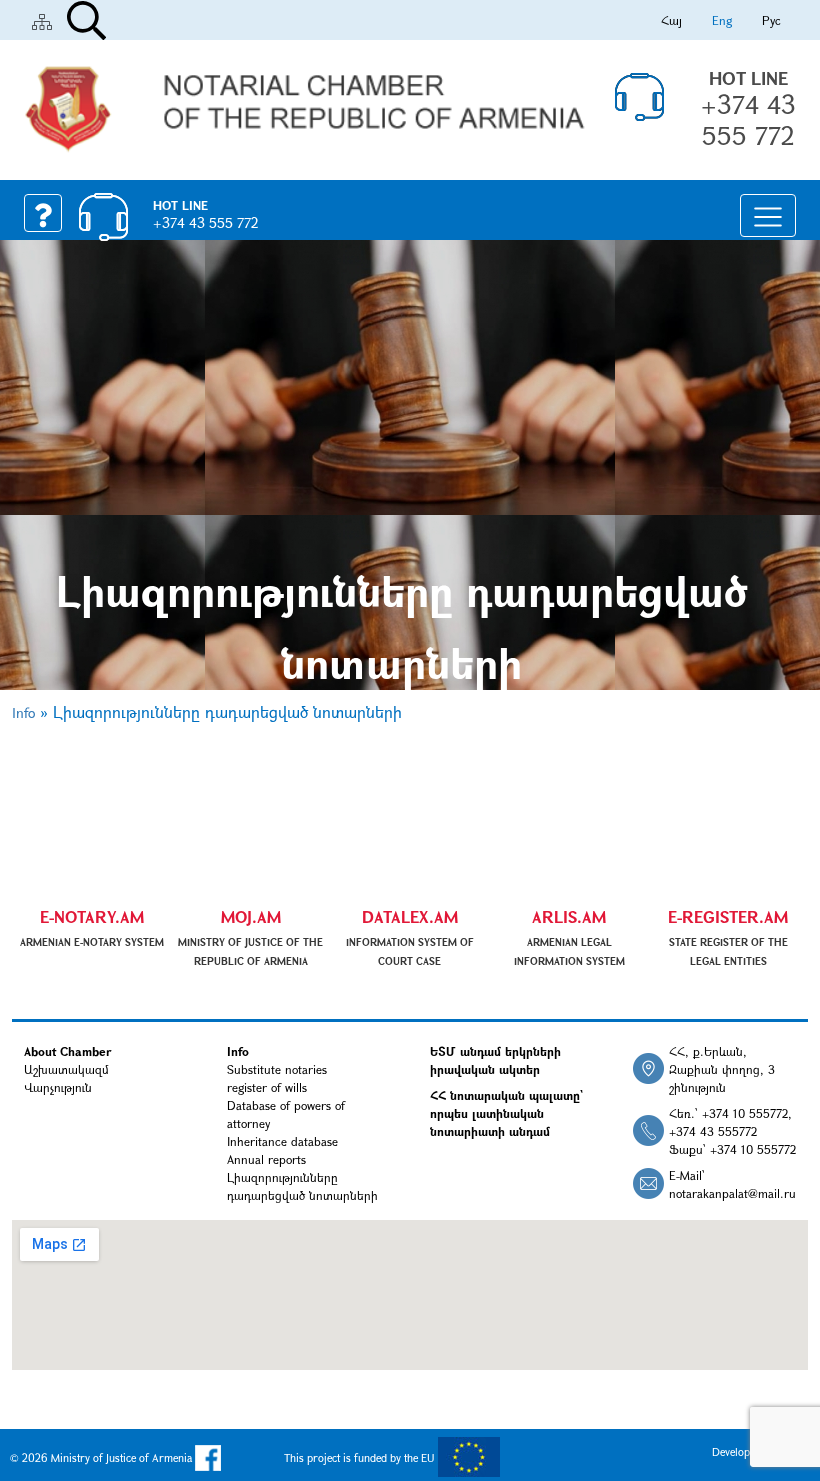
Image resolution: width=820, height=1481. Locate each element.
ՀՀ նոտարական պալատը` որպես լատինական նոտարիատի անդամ (506, 1113)
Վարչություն (58, 1087)
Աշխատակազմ (66, 1069)
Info (23, 712)
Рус (771, 20)
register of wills (267, 1087)
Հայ (671, 20)
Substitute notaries (277, 1069)
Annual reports (266, 1159)
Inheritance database (282, 1141)
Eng (722, 20)
